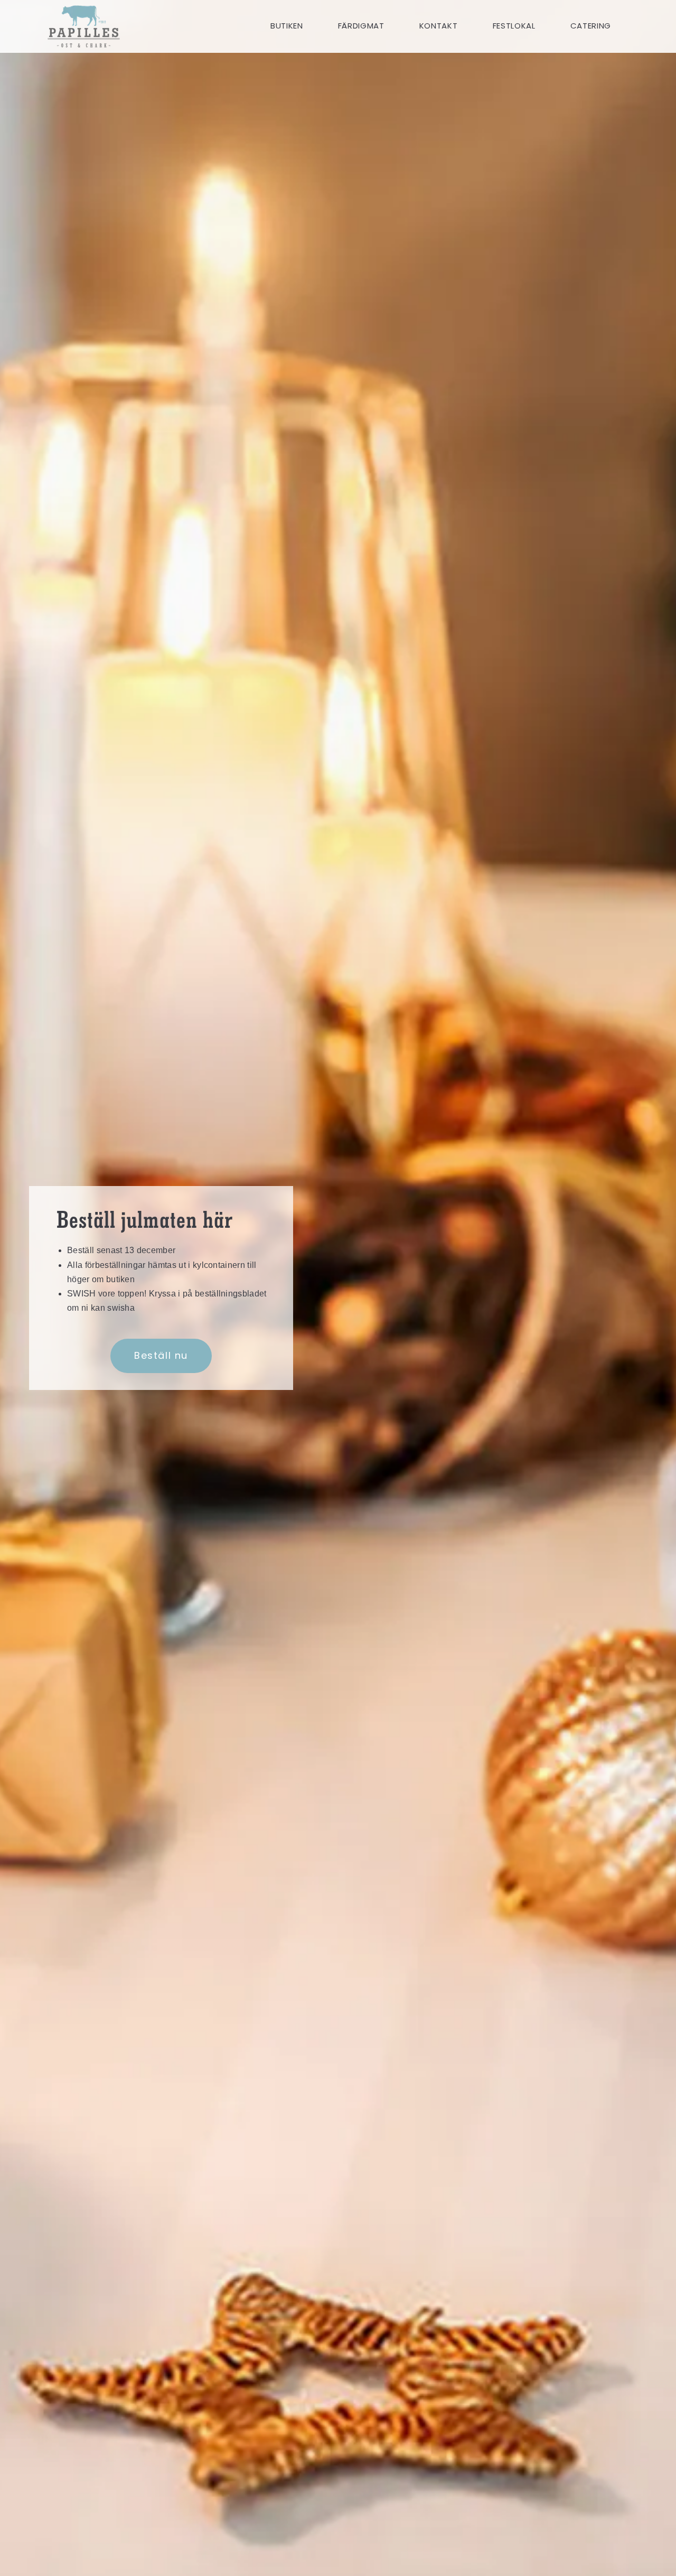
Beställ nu (161, 1355)
